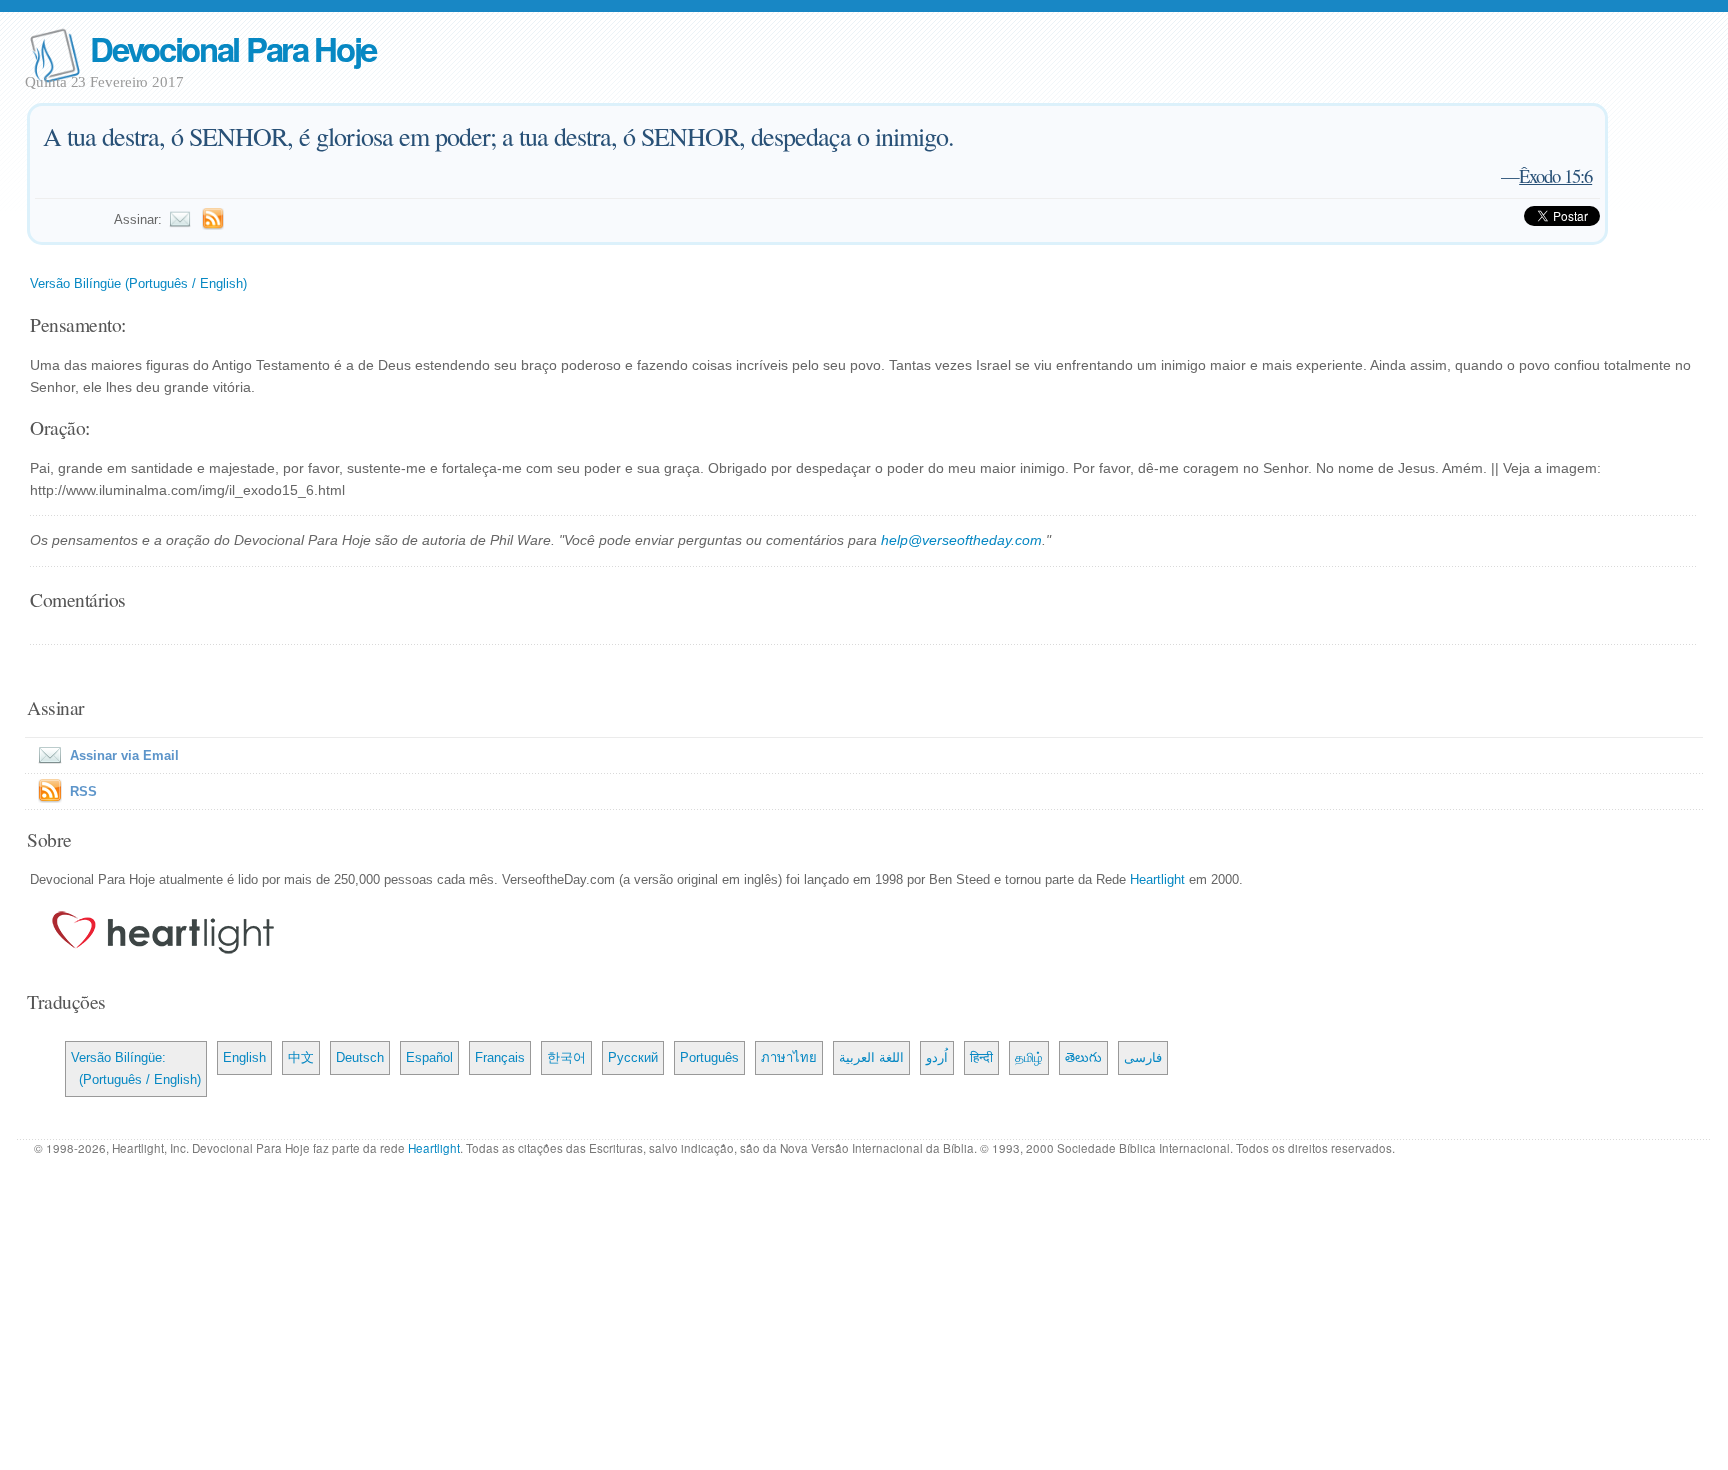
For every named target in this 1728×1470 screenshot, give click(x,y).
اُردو (937, 1057)
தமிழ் (1029, 1057)
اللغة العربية (871, 1057)
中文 (301, 1057)
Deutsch (360, 1057)
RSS (83, 791)
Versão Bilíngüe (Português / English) (138, 283)
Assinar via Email (124, 755)
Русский (633, 1057)
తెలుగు (1083, 1057)
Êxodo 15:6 (1555, 175)
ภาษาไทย (789, 1057)
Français (500, 1057)
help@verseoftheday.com (961, 540)
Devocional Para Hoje (233, 48)
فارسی (1143, 1057)
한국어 (566, 1057)
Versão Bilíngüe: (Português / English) (136, 1068)
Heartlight (1157, 879)
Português (709, 1057)
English (244, 1057)
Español (429, 1057)
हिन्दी (981, 1057)
